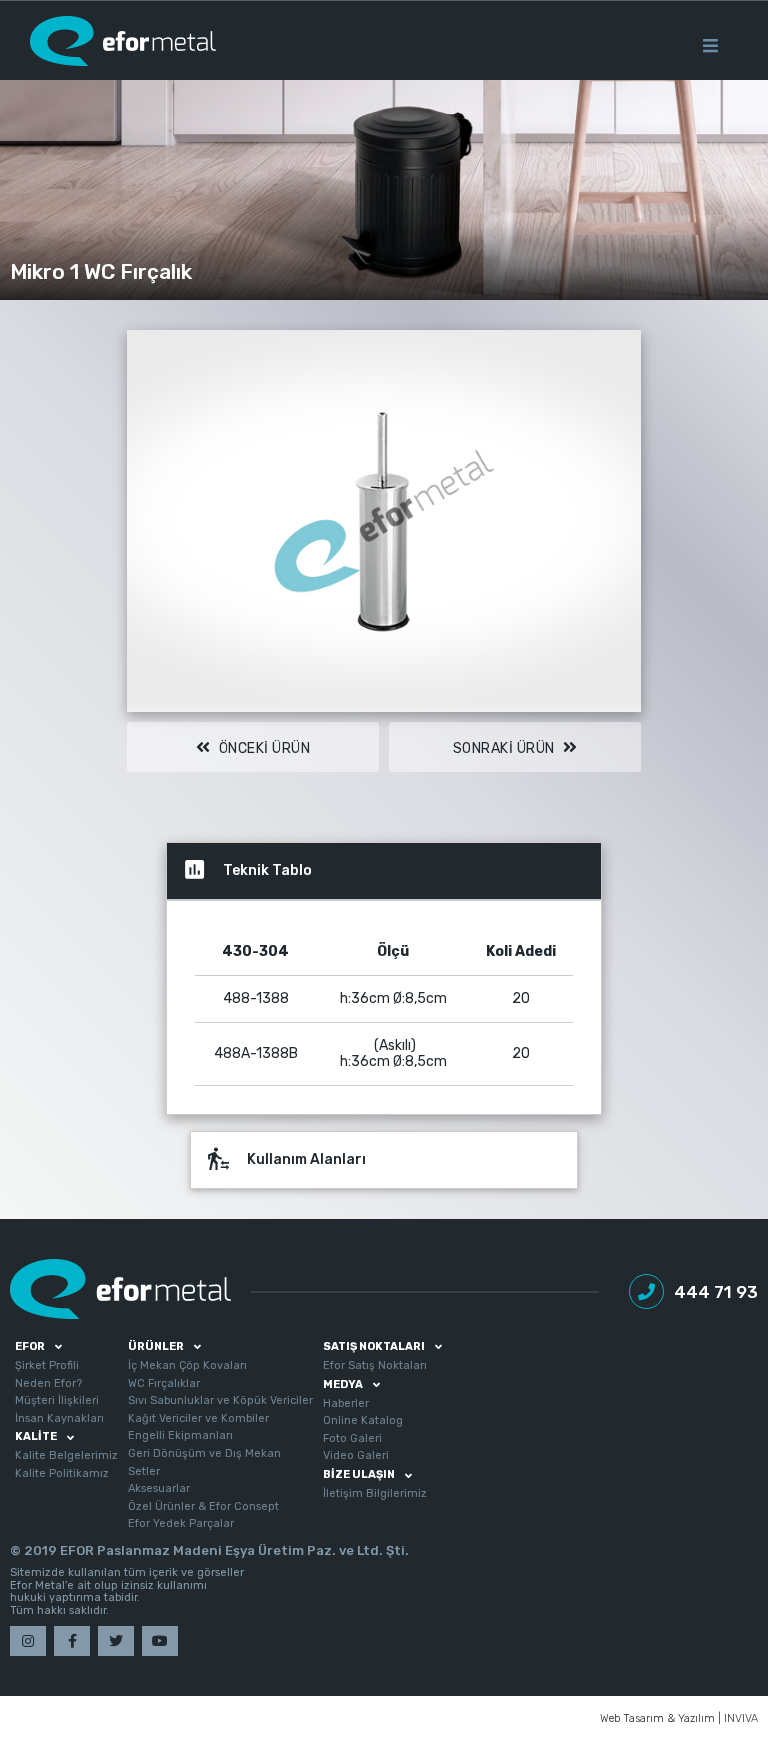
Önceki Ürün (262, 748)
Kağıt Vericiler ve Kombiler (198, 1418)
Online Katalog (363, 1420)
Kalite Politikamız (62, 1473)
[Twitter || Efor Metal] (116, 1641)
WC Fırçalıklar (164, 1383)
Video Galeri (356, 1455)
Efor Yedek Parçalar (181, 1523)
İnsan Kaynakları (59, 1418)
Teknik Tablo (247, 869)
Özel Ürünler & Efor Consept (203, 1506)
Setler (144, 1471)
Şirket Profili (47, 1365)
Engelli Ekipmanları (180, 1435)
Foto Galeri (352, 1438)
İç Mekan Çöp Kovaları (187, 1365)
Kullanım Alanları (286, 1158)
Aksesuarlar (159, 1488)
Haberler (346, 1403)
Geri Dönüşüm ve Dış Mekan (204, 1453)
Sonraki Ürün (506, 748)
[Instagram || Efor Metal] (28, 1641)
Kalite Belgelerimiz (66, 1455)
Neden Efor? (48, 1383)
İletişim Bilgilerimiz (375, 1493)
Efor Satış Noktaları (375, 1365)
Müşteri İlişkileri (57, 1400)
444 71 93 (716, 1292)
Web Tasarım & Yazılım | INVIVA (679, 1719)
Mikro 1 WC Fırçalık (101, 271)
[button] (623, 348)
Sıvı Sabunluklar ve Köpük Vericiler (220, 1400)
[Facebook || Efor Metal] (72, 1641)
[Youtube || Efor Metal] (160, 1641)
